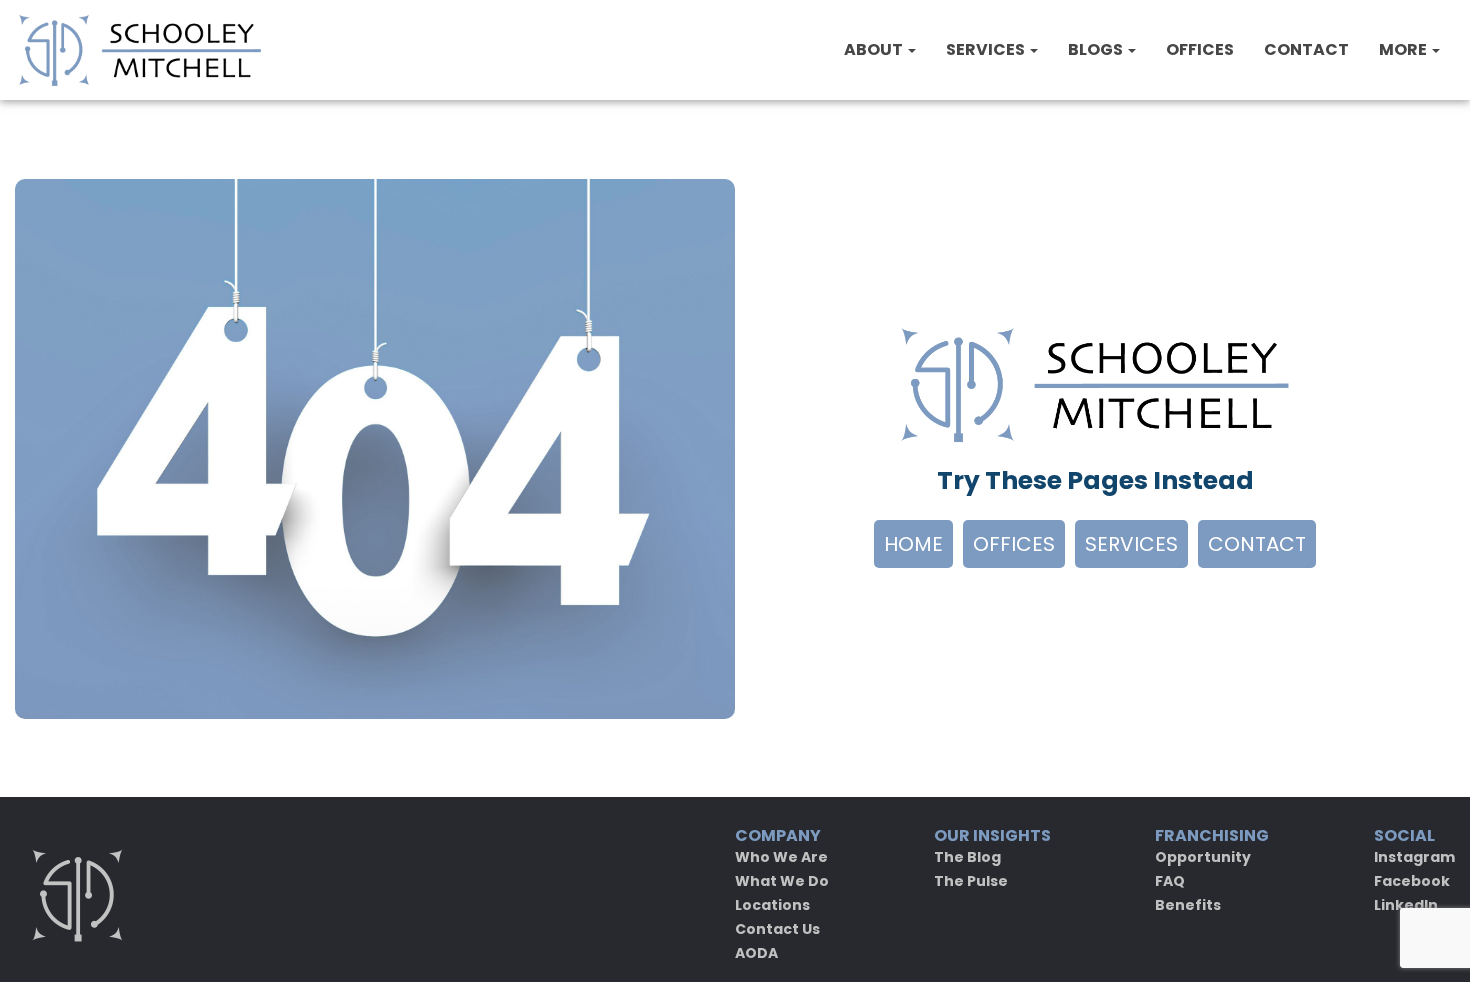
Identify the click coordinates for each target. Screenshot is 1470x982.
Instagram (1414, 857)
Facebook (1412, 881)
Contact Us (777, 929)
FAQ (1170, 881)
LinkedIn (1406, 905)
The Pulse (971, 881)
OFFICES (1200, 49)
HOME (913, 544)
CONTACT (1306, 49)
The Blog (967, 857)
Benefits (1188, 905)
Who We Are (781, 857)
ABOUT (875, 49)
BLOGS (1097, 49)
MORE (1404, 49)
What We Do (782, 881)
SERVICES (987, 49)
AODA (756, 953)
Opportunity (1203, 857)
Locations (772, 905)
